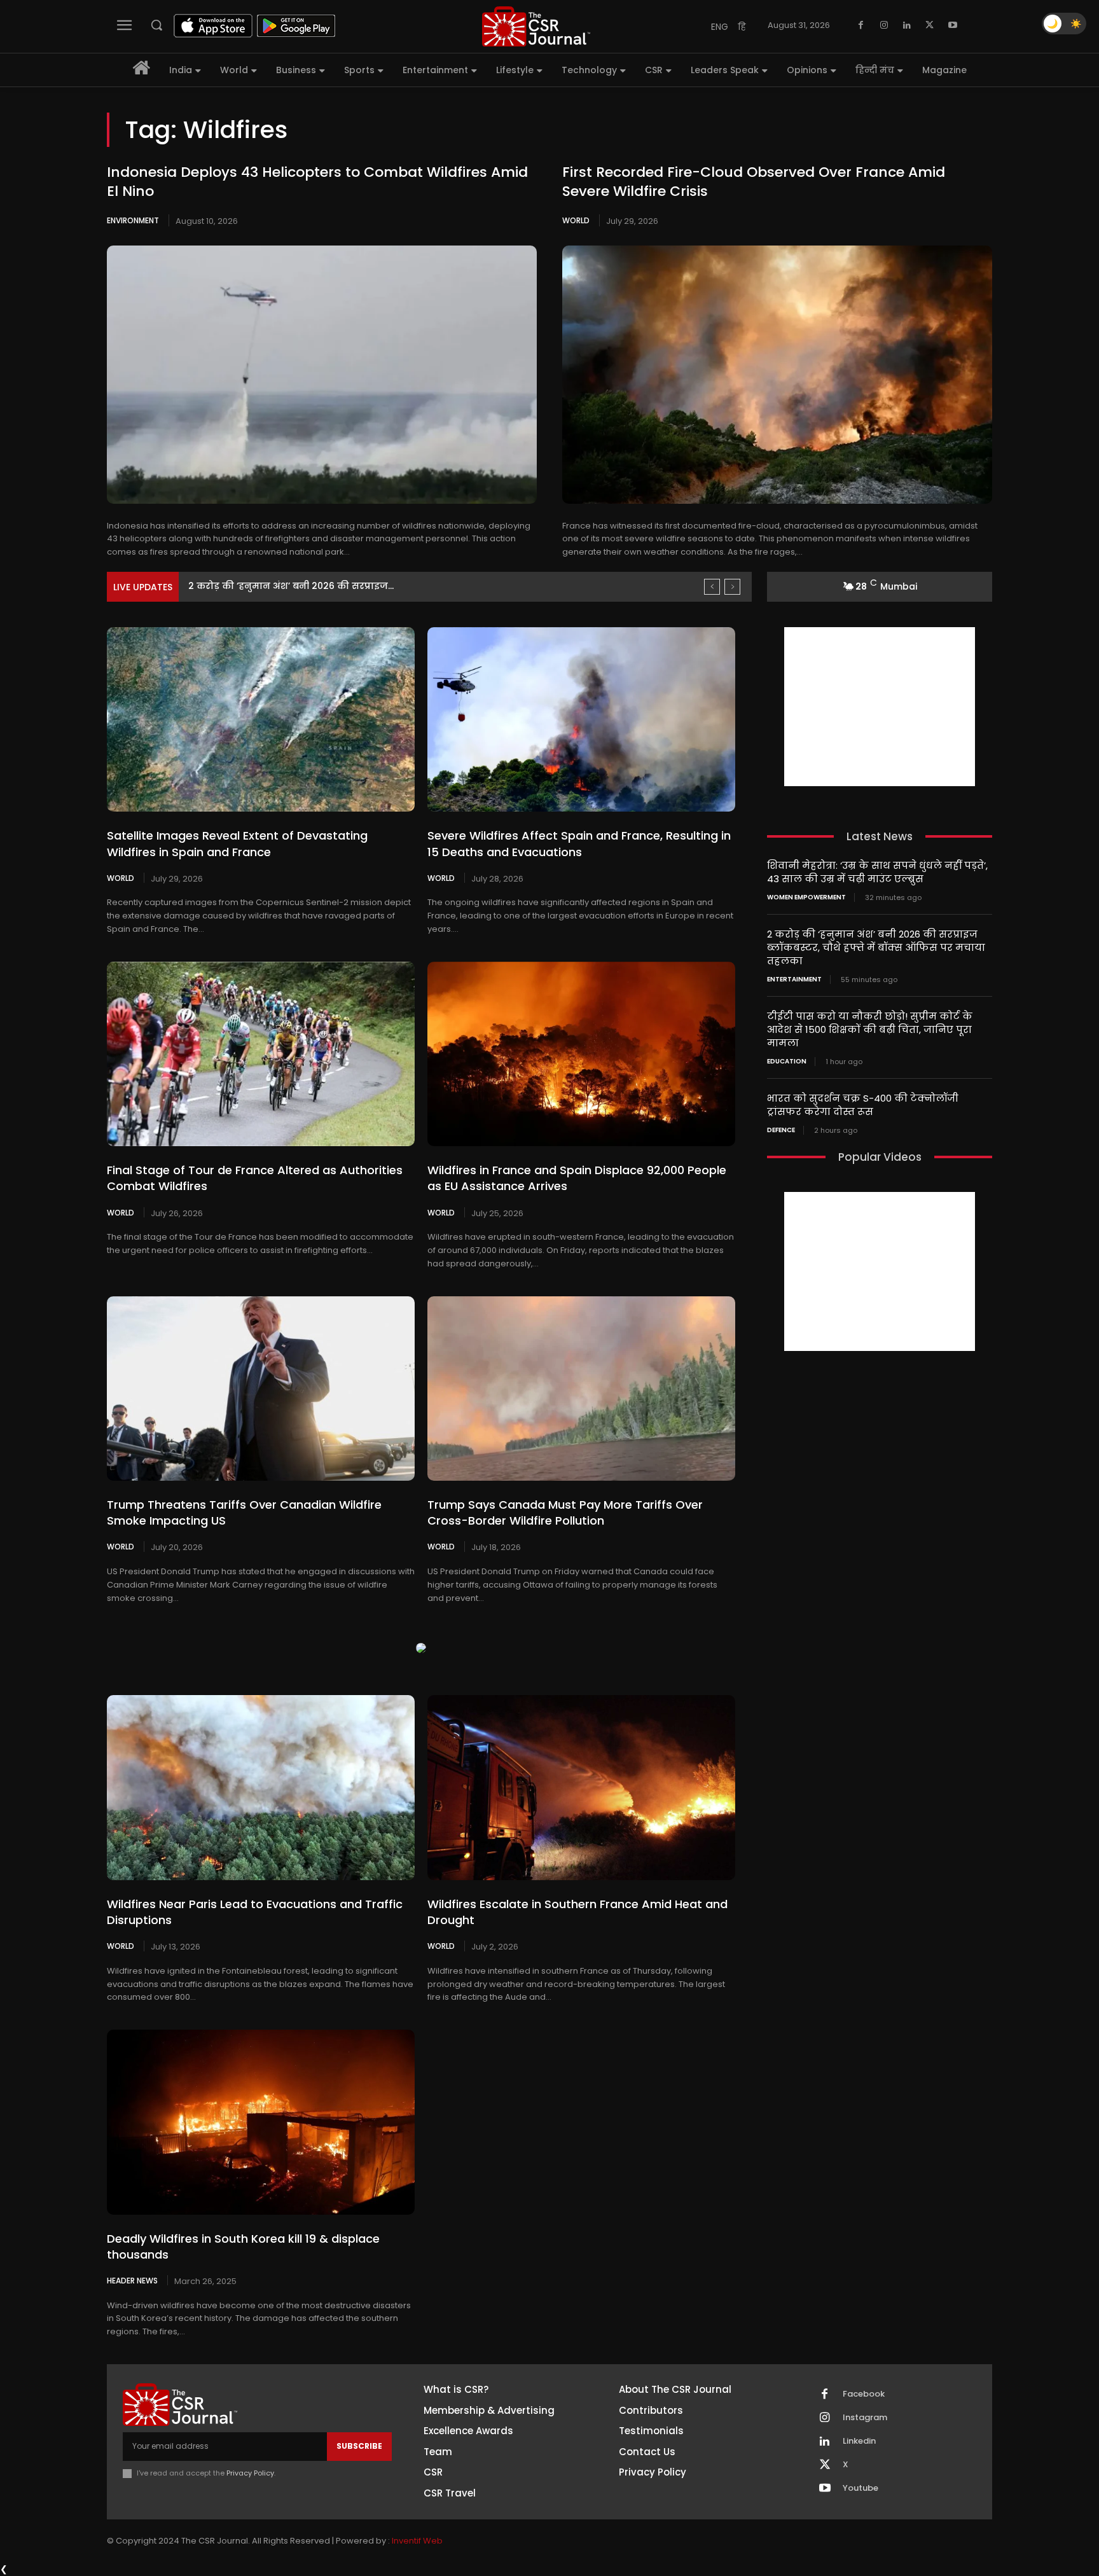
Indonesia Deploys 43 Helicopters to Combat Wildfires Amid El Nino (317, 182)
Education (787, 1062)
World (576, 220)
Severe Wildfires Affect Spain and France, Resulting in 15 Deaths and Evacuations (579, 843)
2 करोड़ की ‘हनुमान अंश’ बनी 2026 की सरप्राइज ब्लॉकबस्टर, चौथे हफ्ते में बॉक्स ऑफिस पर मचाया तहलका (876, 947)
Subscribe (359, 2446)
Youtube (861, 2488)
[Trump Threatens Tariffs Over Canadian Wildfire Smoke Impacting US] (261, 1388)
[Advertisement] (880, 707)
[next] (732, 587)
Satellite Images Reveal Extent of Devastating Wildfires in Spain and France (237, 843)
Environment (133, 220)
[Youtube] (953, 25)
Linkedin (859, 2441)
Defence (781, 1130)
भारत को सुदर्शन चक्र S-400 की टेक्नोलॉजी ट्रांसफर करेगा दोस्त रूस (863, 1105)
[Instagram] (884, 25)
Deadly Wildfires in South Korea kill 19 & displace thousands (243, 2247)
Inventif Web (417, 2541)
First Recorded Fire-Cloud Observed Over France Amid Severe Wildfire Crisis (754, 182)
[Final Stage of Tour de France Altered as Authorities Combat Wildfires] (261, 1054)
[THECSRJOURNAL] (536, 26)
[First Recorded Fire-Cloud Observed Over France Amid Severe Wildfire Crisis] (777, 375)
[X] (930, 25)
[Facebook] (861, 25)
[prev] (712, 587)
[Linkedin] (907, 25)
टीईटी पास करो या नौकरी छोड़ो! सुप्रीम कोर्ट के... (286, 586)
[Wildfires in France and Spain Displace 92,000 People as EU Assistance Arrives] (581, 1054)
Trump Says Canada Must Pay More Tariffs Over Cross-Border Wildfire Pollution (565, 1513)
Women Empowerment (806, 897)
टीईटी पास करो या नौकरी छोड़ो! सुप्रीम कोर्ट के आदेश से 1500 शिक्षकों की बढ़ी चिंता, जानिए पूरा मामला (870, 1029)
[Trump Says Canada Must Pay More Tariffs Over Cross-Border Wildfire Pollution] (581, 1388)
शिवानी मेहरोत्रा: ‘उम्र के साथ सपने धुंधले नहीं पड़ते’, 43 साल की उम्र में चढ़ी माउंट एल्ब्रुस (877, 872)
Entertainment (794, 980)
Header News (132, 2280)
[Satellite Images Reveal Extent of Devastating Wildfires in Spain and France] (261, 719)
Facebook (864, 2394)
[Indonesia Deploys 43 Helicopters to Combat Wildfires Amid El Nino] (322, 375)
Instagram (865, 2418)
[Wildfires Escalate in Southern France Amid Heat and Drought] (581, 1787)
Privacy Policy (250, 2473)
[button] (156, 25)
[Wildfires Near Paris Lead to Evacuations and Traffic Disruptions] (261, 1787)
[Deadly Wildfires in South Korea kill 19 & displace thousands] (261, 2122)
